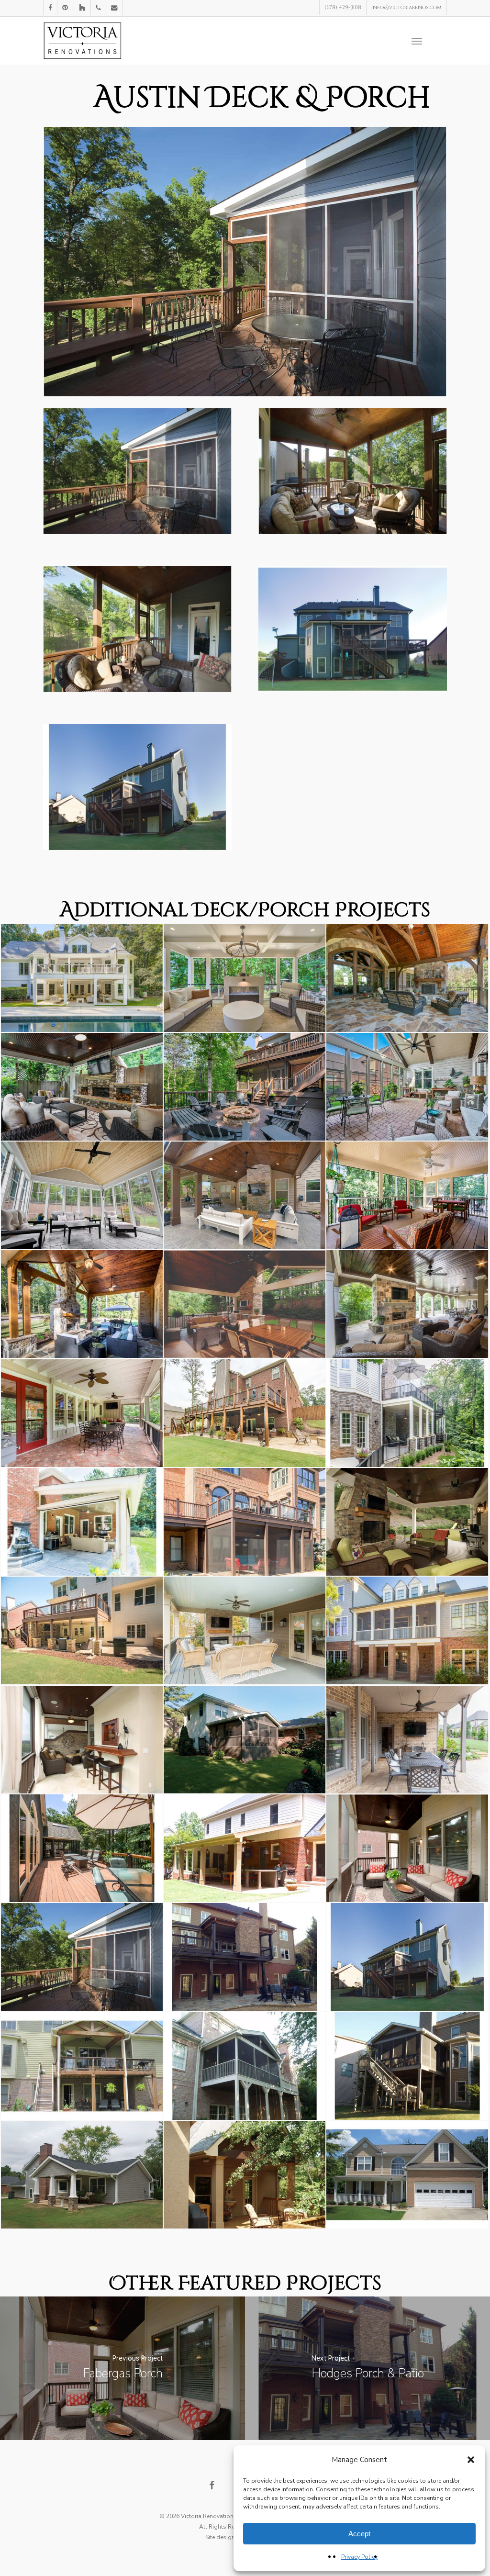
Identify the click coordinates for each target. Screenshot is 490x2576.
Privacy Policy (359, 2557)
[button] (471, 2460)
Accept (359, 2534)
